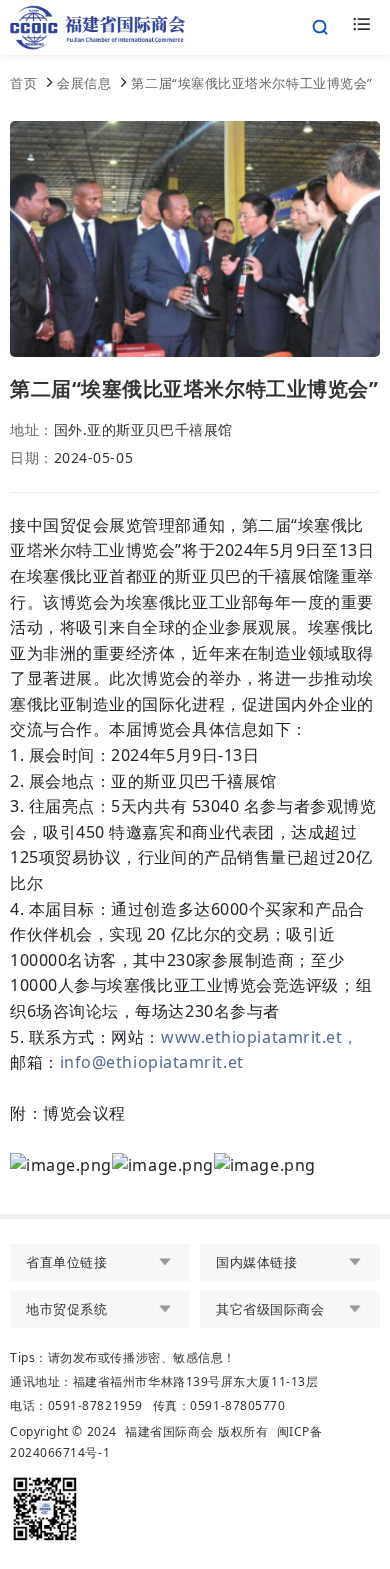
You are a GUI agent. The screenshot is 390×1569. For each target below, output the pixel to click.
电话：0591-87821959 (76, 1405)
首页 (23, 83)
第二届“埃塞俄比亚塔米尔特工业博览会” (251, 83)
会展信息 (84, 83)
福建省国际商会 (169, 1431)
